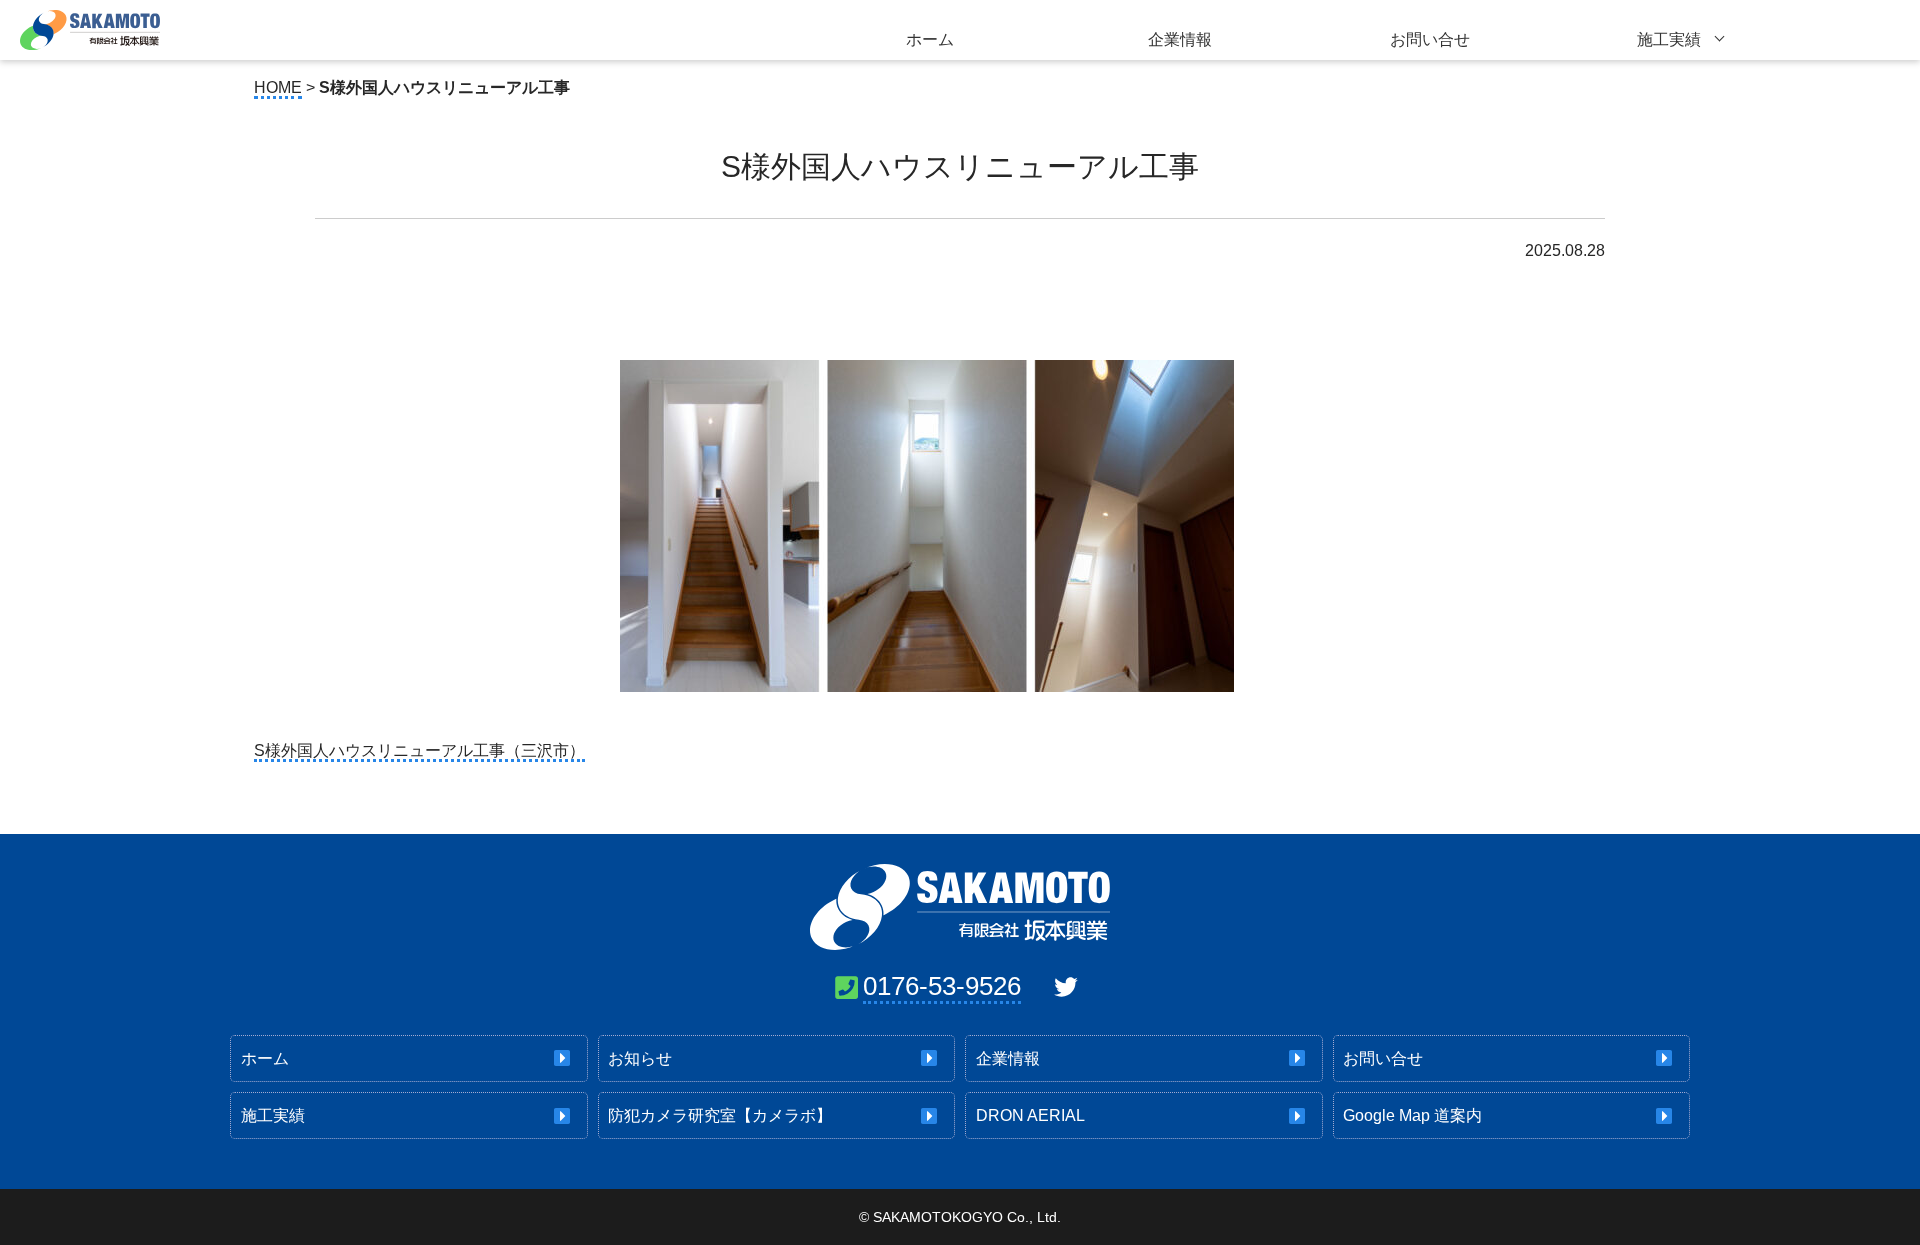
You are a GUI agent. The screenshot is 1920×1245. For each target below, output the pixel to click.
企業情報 (1180, 39)
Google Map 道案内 (1412, 1115)
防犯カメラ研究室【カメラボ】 (720, 1115)
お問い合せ (1430, 39)
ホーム (930, 39)
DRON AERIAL (1030, 1115)
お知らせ (640, 1058)
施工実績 (1669, 39)
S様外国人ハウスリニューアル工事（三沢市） (419, 750)
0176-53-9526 (942, 986)
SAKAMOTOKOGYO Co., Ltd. (967, 1217)
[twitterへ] (1066, 987)
